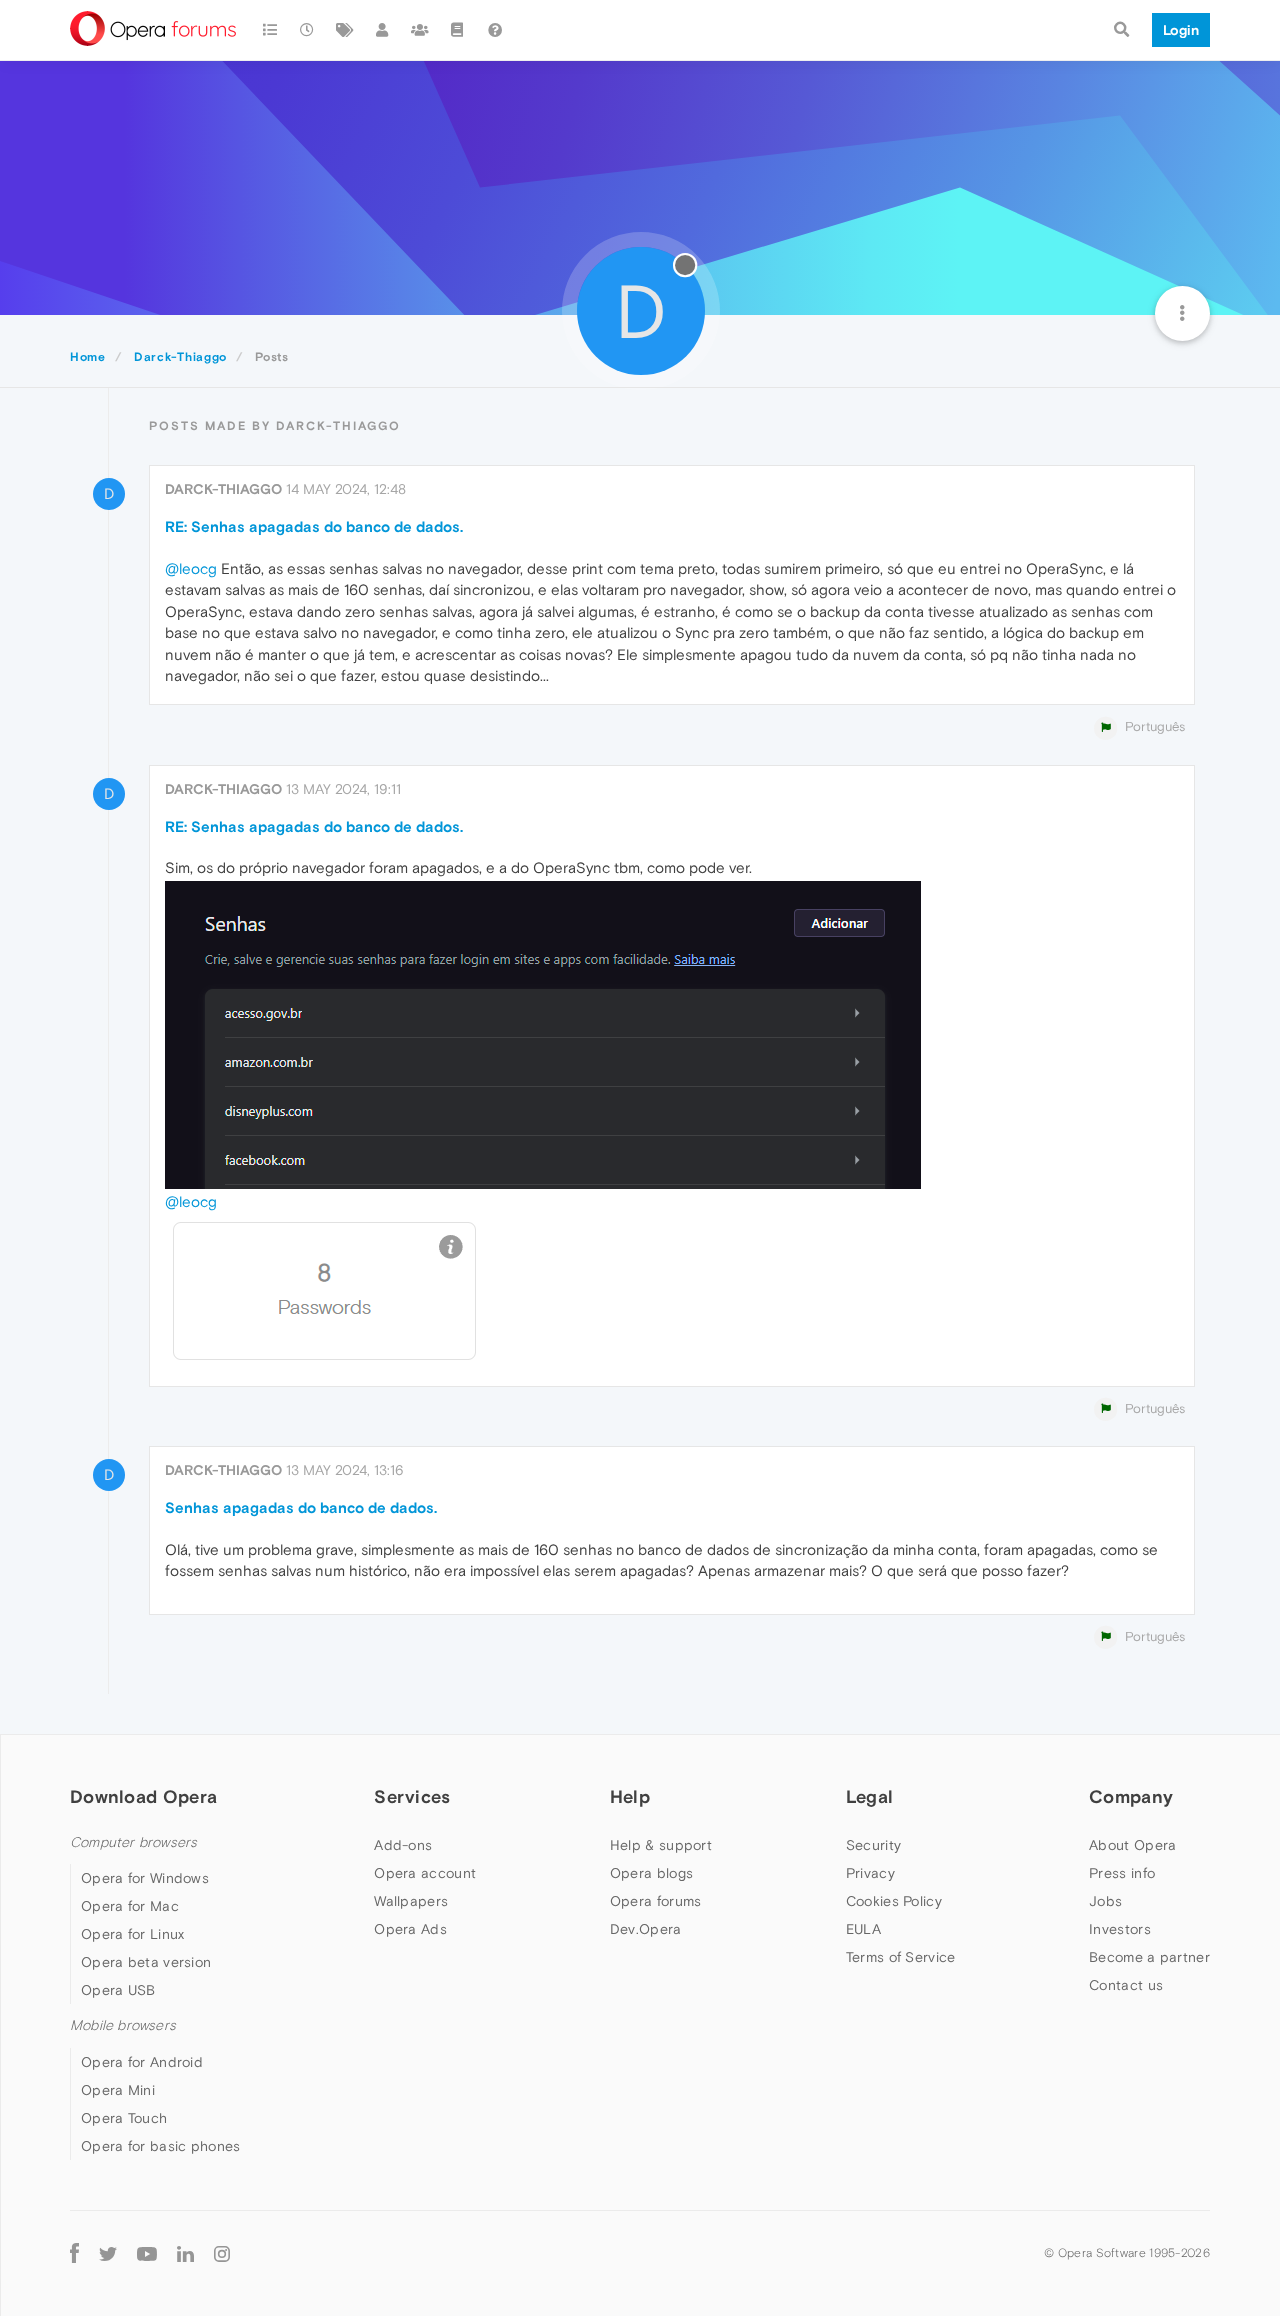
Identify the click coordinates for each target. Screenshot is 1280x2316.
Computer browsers (133, 1842)
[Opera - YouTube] (147, 2253)
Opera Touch (124, 2118)
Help (630, 1796)
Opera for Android (142, 2062)
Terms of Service (901, 1957)
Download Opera (143, 1796)
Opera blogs (651, 1873)
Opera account (425, 1873)
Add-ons (403, 1845)
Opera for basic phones (161, 2146)
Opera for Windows (145, 1878)
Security (873, 1845)
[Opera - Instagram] (222, 2253)
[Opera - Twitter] (108, 2253)
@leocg (191, 568)
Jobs (1105, 1901)
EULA (863, 1929)
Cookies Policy (894, 1901)
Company (1131, 1796)
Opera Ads (410, 1929)
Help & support (661, 1845)
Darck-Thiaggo (223, 489)
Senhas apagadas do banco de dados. (301, 1507)
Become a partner (1149, 1957)
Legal (870, 1796)
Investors (1120, 1929)
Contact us (1126, 1985)
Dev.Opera (646, 1929)
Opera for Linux (133, 1934)
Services (412, 1796)
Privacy (870, 1873)
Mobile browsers (123, 2025)
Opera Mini (118, 2090)
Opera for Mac (130, 1906)
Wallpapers (411, 1901)
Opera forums (656, 1901)
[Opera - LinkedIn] (185, 2253)
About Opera (1132, 1845)
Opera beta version (146, 1962)
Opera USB (118, 1990)
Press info (1122, 1873)
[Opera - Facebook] (74, 2253)
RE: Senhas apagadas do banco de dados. (314, 526)
